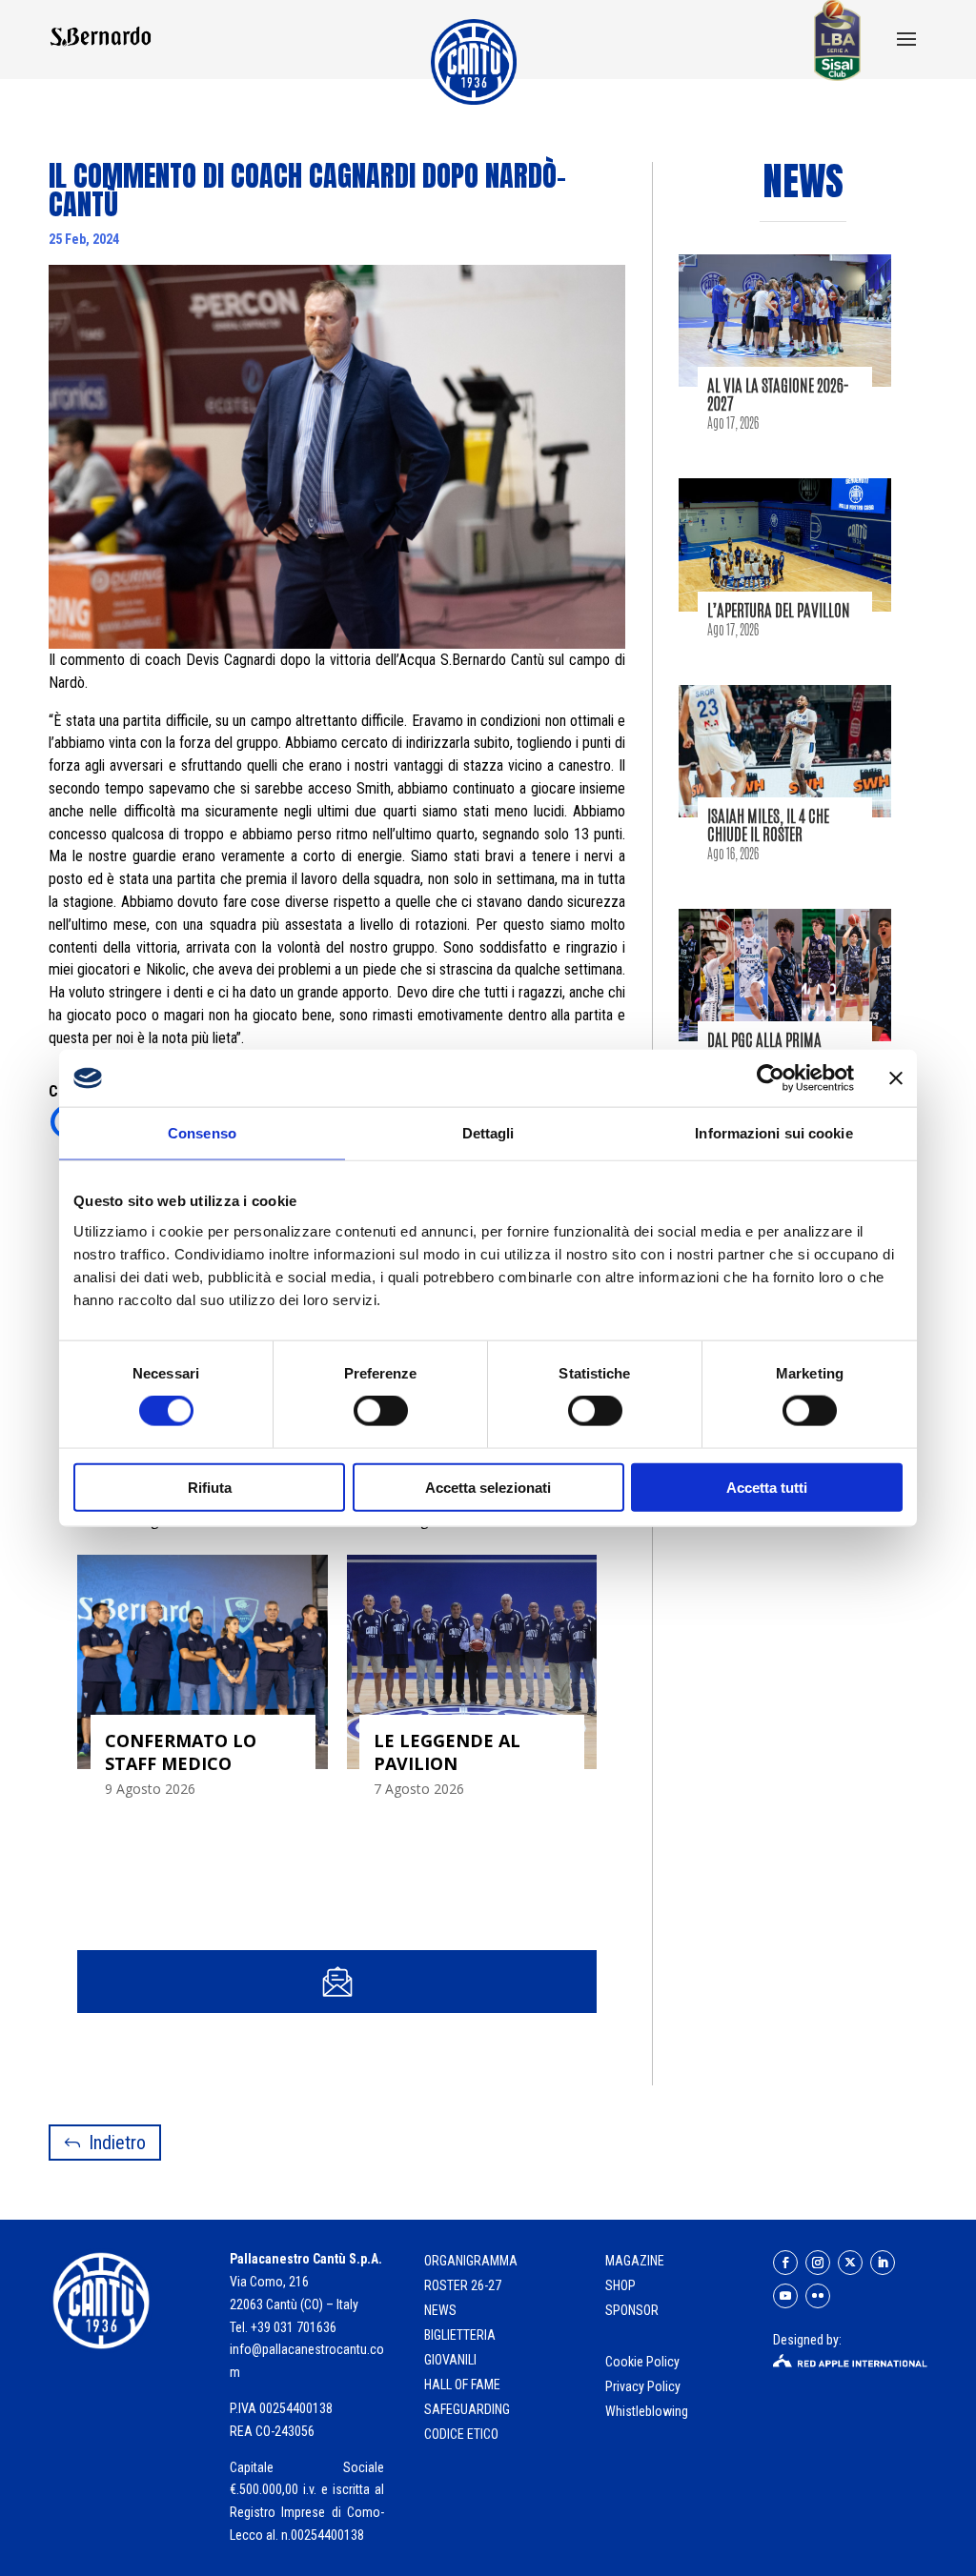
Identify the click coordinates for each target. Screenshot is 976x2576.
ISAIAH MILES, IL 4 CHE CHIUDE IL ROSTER (768, 825)
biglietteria (460, 2335)
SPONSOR (632, 2310)
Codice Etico (461, 2434)
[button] (906, 41)
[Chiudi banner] (896, 1078)
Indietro (117, 2143)
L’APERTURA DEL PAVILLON (779, 610)
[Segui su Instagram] (818, 2263)
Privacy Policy (644, 2386)
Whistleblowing (647, 2411)
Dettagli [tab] (488, 1133)
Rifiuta (210, 1487)
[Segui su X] (850, 2263)
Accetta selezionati (488, 1487)
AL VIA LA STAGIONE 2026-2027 (778, 394)
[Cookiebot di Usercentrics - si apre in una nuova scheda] (771, 1078)
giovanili (450, 2360)
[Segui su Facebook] (785, 2263)
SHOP (620, 2285)
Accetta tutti (767, 1487)
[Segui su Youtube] (785, 2296)
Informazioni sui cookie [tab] (773, 1133)
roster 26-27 (463, 2285)
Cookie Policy (644, 2362)
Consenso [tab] (202, 1133)
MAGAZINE (635, 2261)
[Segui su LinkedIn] (883, 2263)
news (440, 2310)
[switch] (381, 1411)
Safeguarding (467, 2409)
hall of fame (462, 2385)
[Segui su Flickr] (818, 2296)
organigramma (471, 2261)
